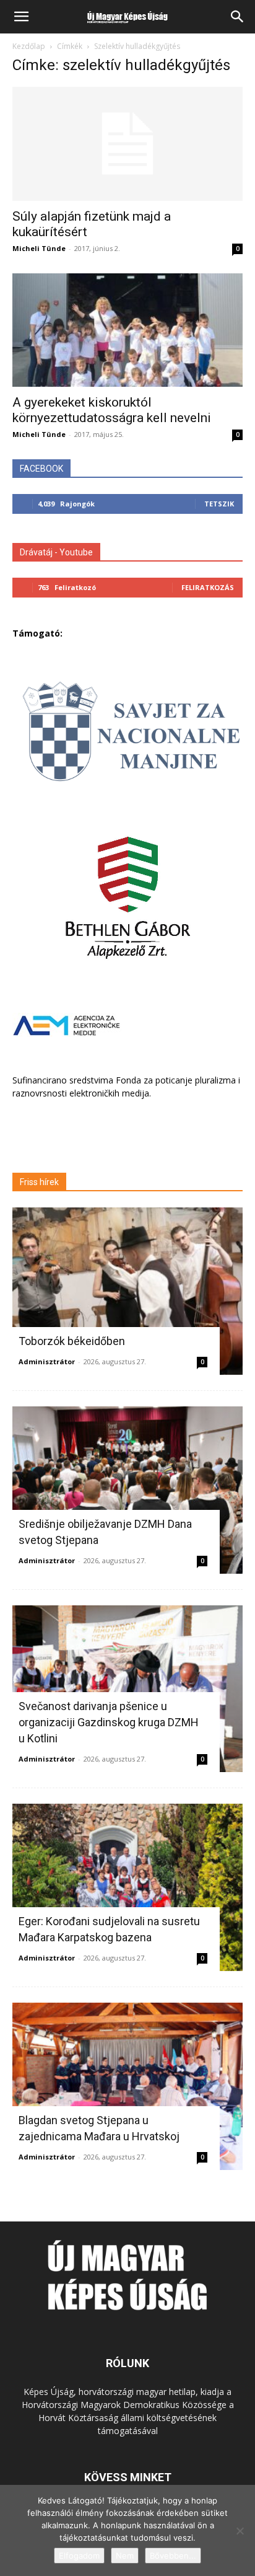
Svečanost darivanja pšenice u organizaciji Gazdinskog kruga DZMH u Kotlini (109, 1722)
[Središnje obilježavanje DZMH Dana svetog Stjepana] (127, 1490)
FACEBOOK (41, 469)
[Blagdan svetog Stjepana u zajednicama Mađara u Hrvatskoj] (127, 2086)
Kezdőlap (29, 46)
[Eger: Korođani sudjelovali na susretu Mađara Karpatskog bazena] (127, 1887)
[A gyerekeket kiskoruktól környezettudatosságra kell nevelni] (127, 330)
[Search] (238, 17)
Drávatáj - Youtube (56, 552)
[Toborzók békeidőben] (127, 1291)
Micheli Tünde (39, 248)
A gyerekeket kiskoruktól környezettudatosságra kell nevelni (112, 410)
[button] (21, 17)
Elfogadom (79, 2556)
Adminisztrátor (47, 1361)
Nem (125, 2556)
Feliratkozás (208, 587)
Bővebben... (173, 2556)
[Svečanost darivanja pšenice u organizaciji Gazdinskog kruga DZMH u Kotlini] (127, 1689)
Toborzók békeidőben (72, 1341)
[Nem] (240, 2531)
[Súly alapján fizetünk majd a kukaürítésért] (127, 144)
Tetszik (219, 504)
